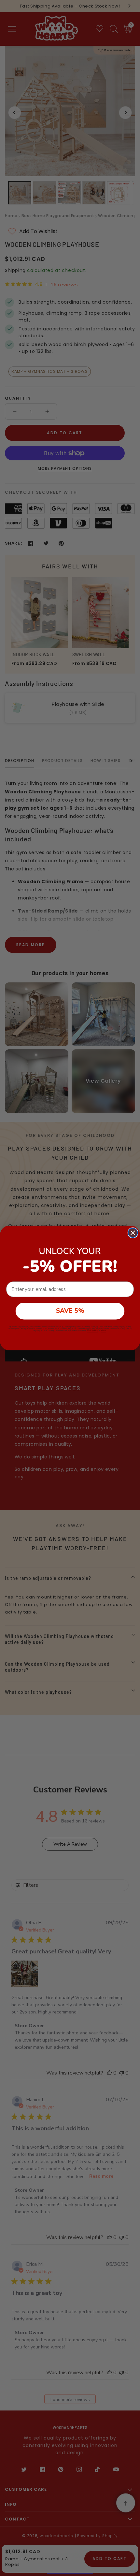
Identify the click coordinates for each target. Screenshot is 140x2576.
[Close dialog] (133, 1233)
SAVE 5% (70, 1311)
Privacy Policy (92, 1330)
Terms (103, 1330)
